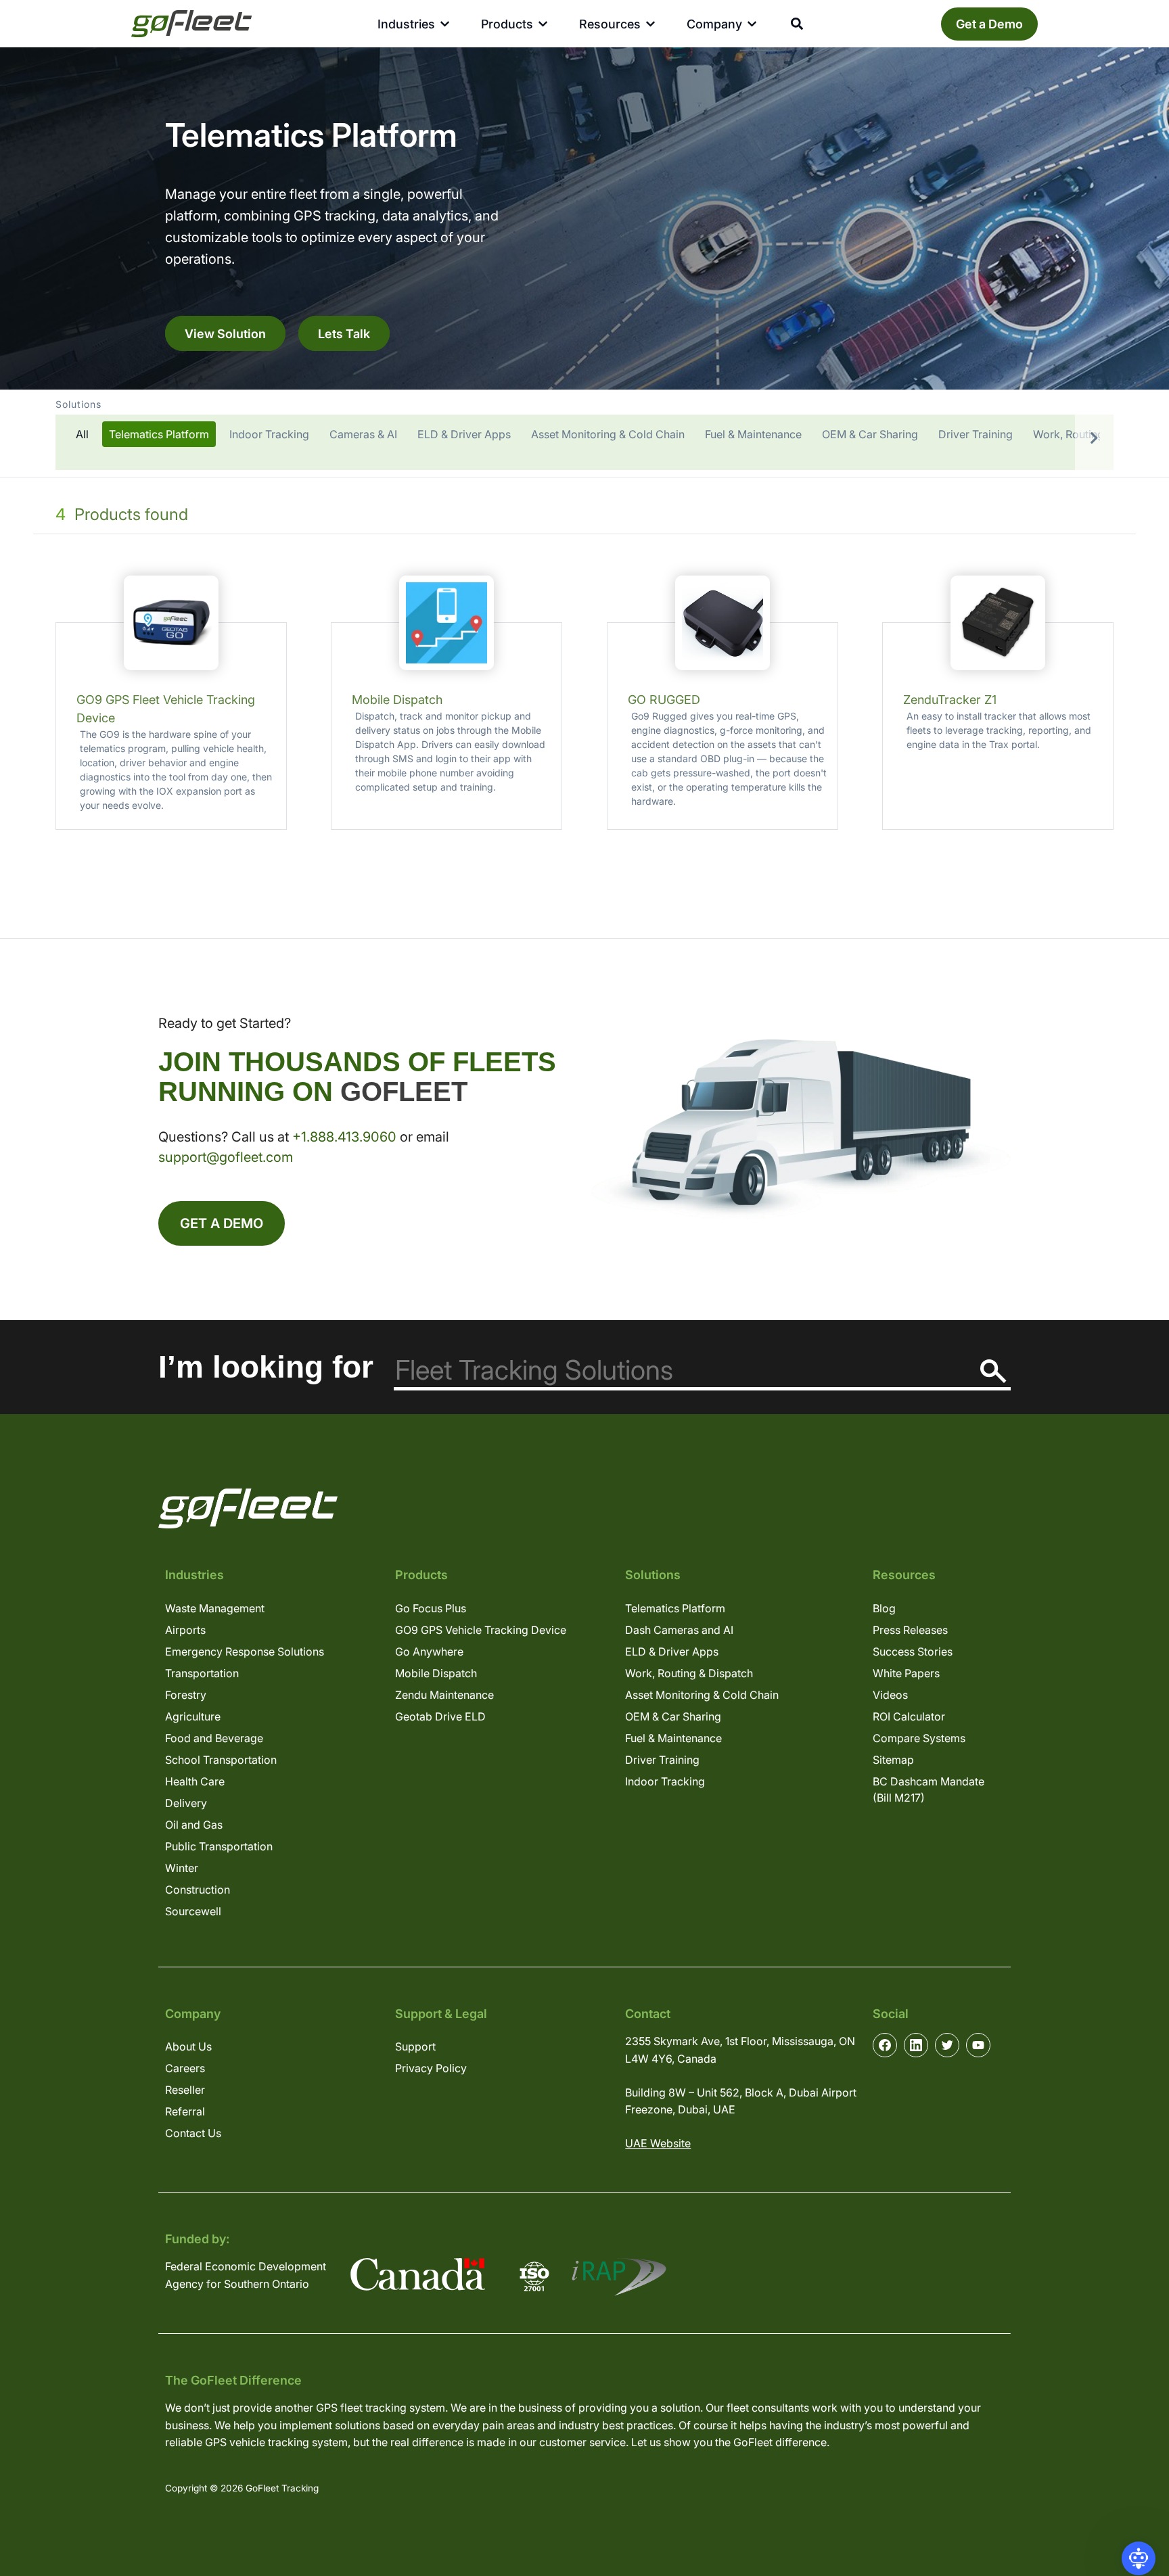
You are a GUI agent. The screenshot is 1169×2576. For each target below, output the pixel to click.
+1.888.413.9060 (344, 1137)
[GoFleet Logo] (191, 24)
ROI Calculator (909, 1716)
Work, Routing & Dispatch (689, 1673)
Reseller (185, 2090)
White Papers (906, 1673)
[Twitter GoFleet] (947, 2045)
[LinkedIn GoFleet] (916, 2045)
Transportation (202, 1673)
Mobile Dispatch (436, 1673)
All (82, 434)
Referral (185, 2111)
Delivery (186, 1803)
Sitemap (893, 1760)
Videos (890, 1695)
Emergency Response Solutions (245, 1652)
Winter (182, 1868)
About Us (188, 2046)
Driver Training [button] (976, 434)
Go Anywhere (429, 1652)
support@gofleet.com (226, 1157)
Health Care (195, 1781)
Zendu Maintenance (444, 1695)
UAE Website (658, 2143)
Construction (198, 1890)
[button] (584, 434)
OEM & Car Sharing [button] (870, 434)
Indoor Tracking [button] (269, 434)
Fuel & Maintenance (673, 1738)
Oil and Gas (194, 1825)
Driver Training (662, 1760)
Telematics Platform (675, 1608)
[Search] (993, 1371)
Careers (185, 2068)
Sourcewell (193, 1911)
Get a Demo (989, 24)
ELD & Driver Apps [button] (464, 434)
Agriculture (193, 1716)
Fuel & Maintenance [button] (753, 434)
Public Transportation (219, 1846)
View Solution (225, 333)
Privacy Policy (431, 2068)
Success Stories (913, 1652)
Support (415, 2046)
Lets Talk (344, 333)
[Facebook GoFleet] (885, 2045)
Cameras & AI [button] (363, 434)
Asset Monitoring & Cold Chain (702, 1695)
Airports (185, 1630)
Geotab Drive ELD (440, 1716)
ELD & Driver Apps (672, 1652)
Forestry (186, 1695)
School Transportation (221, 1760)
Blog (884, 1608)
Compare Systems (919, 1738)
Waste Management (215, 1608)
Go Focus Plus (431, 1608)
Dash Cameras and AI (679, 1630)
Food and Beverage (214, 1738)
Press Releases (910, 1630)
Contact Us (193, 2133)
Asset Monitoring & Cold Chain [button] (608, 434)
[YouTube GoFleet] (978, 2045)
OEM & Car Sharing (673, 1716)
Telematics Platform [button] (159, 434)
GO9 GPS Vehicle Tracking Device (481, 1630)
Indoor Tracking (665, 1781)
